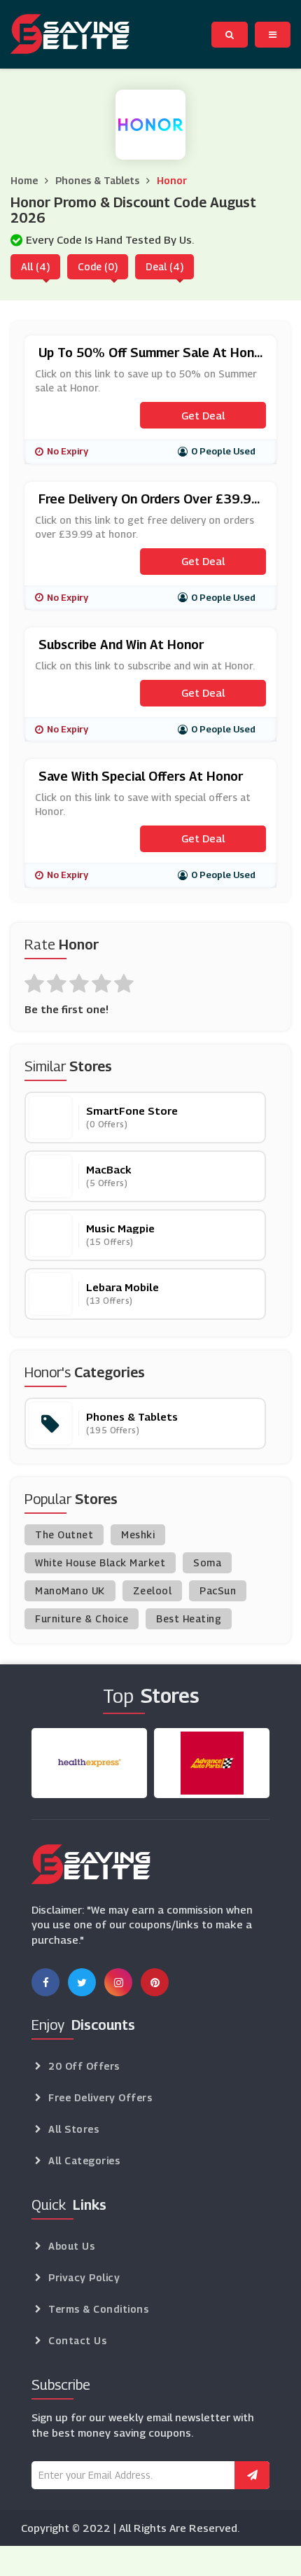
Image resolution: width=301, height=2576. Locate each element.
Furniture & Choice (82, 1618)
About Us (71, 2246)
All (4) (35, 266)
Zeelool (153, 1590)
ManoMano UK (70, 1590)
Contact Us (77, 2340)
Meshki (138, 1534)
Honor (172, 180)
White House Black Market (100, 1562)
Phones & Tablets (97, 180)
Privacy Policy (84, 2277)
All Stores (73, 2129)
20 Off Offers (84, 2066)
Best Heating (189, 1618)
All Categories (84, 2160)
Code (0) (98, 266)
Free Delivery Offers (100, 2097)
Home (24, 180)
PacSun (218, 1590)
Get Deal (203, 415)
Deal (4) (164, 266)
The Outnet (64, 1534)
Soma (207, 1562)
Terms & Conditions (98, 2309)
